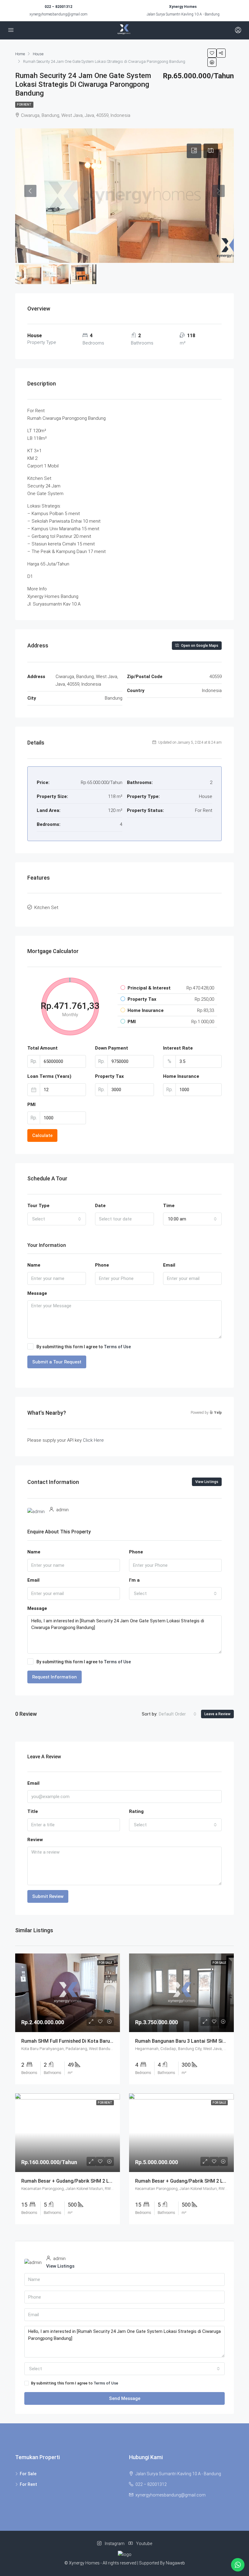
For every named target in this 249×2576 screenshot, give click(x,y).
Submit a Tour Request (57, 1362)
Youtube (144, 2544)
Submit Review (48, 1896)
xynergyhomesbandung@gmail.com (58, 14)
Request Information (55, 1677)
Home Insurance (181, 1076)
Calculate (42, 1135)
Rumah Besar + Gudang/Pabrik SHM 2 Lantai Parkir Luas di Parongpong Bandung (112, 2181)
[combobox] (57, 1219)
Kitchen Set (46, 908)
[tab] (194, 151)
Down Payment (112, 1048)
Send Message (125, 2398)
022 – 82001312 (58, 7)
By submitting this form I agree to (84, 1347)
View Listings (207, 1482)
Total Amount (43, 1048)
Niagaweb (175, 2563)
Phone (102, 1265)
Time (169, 1206)
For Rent (24, 105)
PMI (31, 1105)
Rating (136, 1811)
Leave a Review (217, 1714)
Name (34, 1265)
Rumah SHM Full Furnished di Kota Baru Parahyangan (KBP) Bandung (98, 2041)
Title (33, 1811)
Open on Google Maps (199, 646)
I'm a (134, 1580)
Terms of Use (117, 1347)
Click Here (93, 1440)
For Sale (28, 2474)
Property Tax (109, 1076)
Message (37, 1293)
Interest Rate (178, 1048)
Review (35, 1840)
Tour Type (38, 1206)
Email (169, 1265)
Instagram (115, 2544)
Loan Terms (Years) (49, 1076)
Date (100, 1206)
